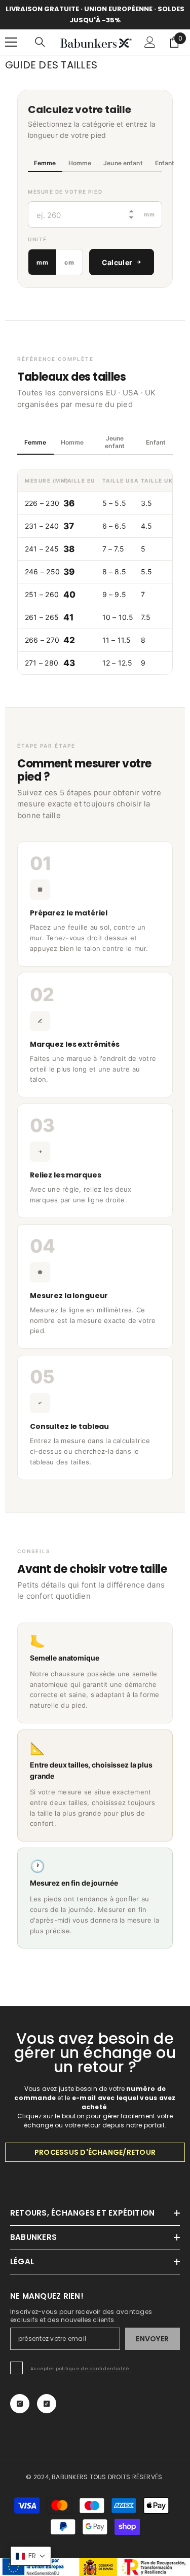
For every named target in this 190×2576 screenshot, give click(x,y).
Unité (37, 239)
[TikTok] (47, 2404)
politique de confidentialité (93, 2369)
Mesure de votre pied (65, 192)
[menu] (11, 42)
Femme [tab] (45, 163)
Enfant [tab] (165, 163)
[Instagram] (20, 2404)
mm (42, 262)
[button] (31, 2556)
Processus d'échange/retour (95, 2152)
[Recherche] (40, 42)
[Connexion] (150, 42)
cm (69, 262)
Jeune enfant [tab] (123, 163)
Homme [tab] (80, 163)
